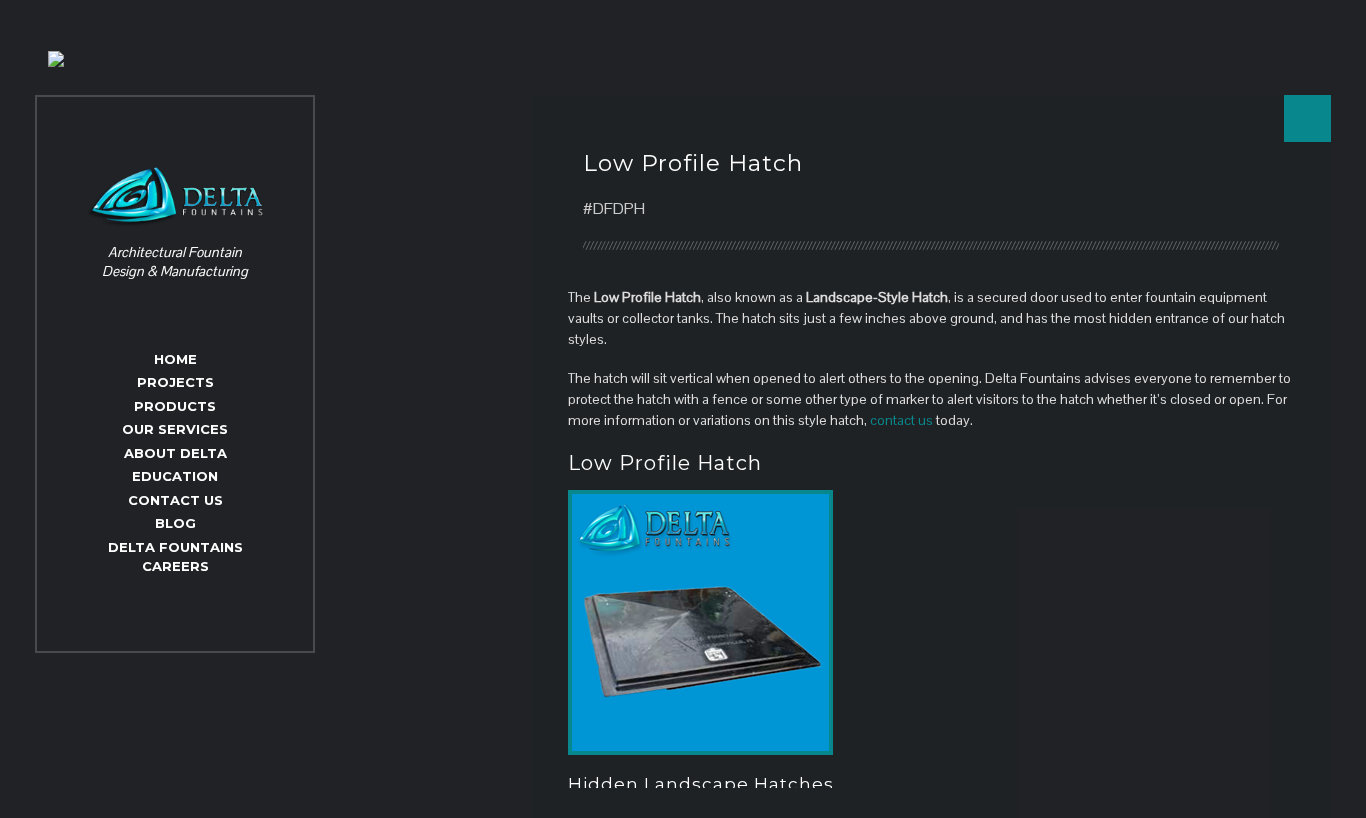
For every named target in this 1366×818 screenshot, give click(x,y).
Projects (175, 382)
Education (175, 476)
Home (175, 359)
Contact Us (175, 500)
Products (175, 406)
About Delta (175, 453)
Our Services (175, 429)
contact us (901, 420)
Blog (175, 523)
